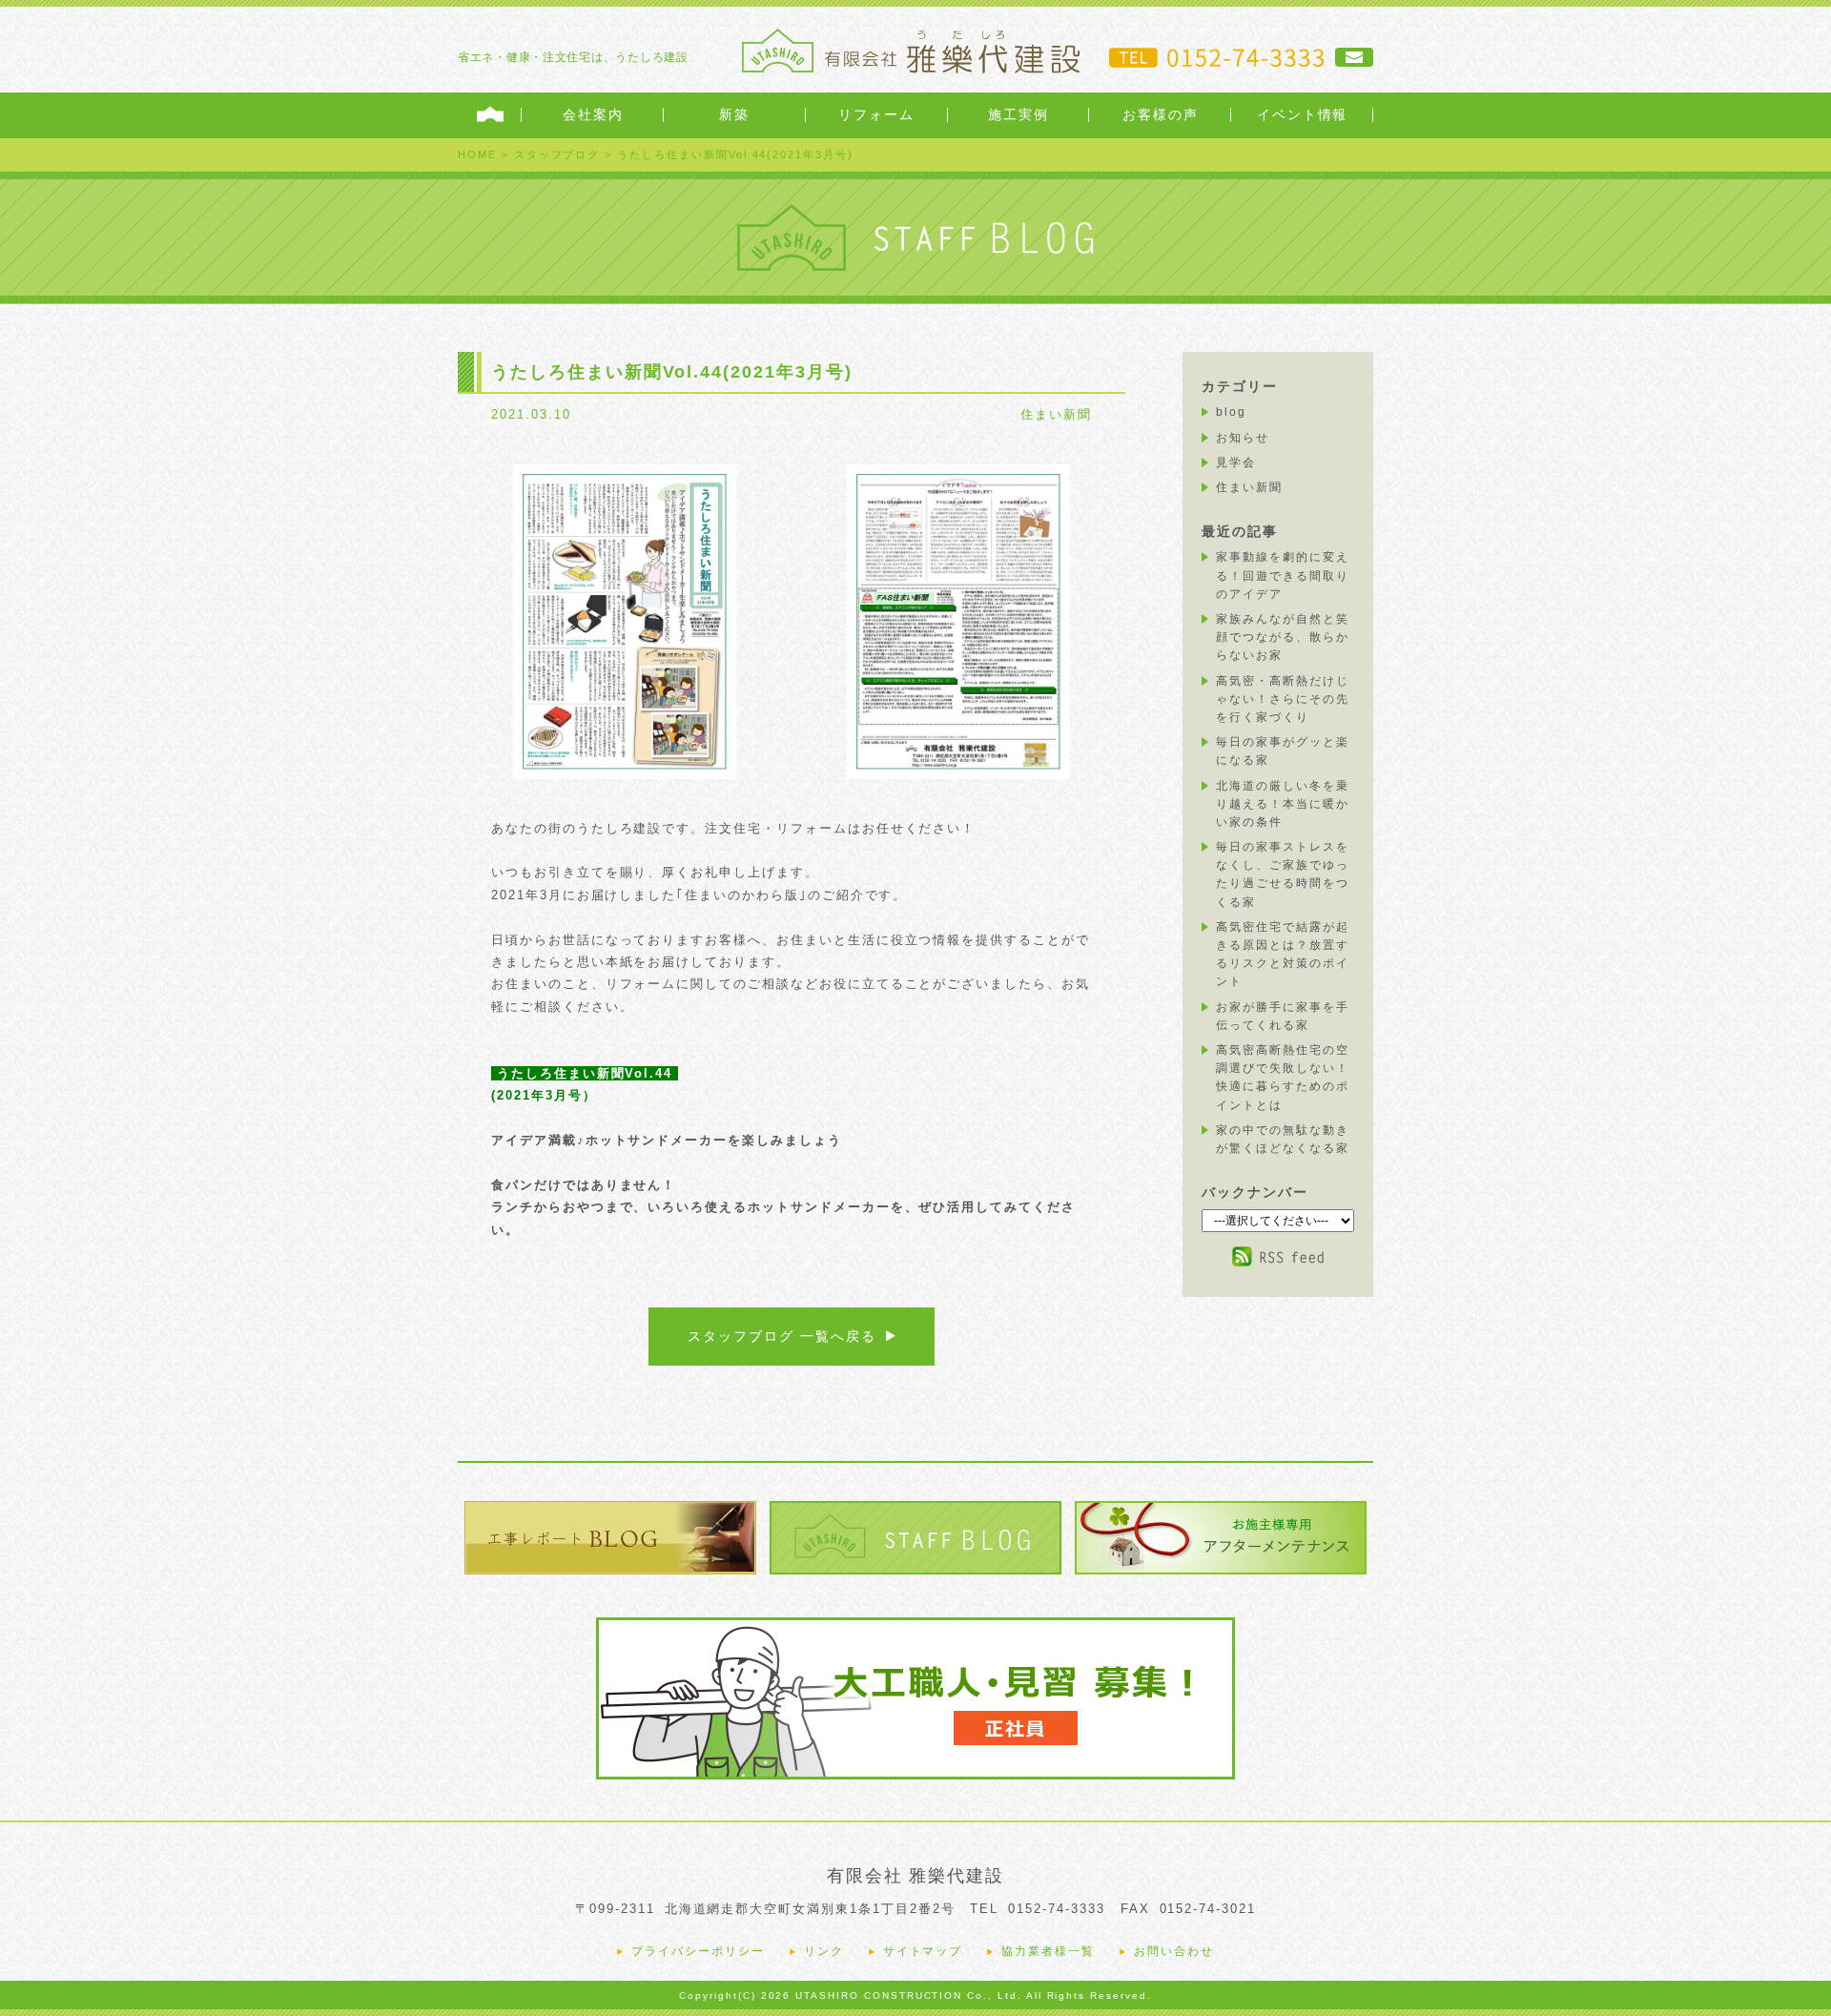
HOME (477, 154)
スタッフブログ (557, 154)
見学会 (1236, 463)
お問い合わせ (1174, 1951)
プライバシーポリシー (698, 1951)
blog (1231, 412)
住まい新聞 (1056, 414)
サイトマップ (923, 1951)
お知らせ (1243, 438)
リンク (824, 1951)
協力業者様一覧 (1048, 1951)
